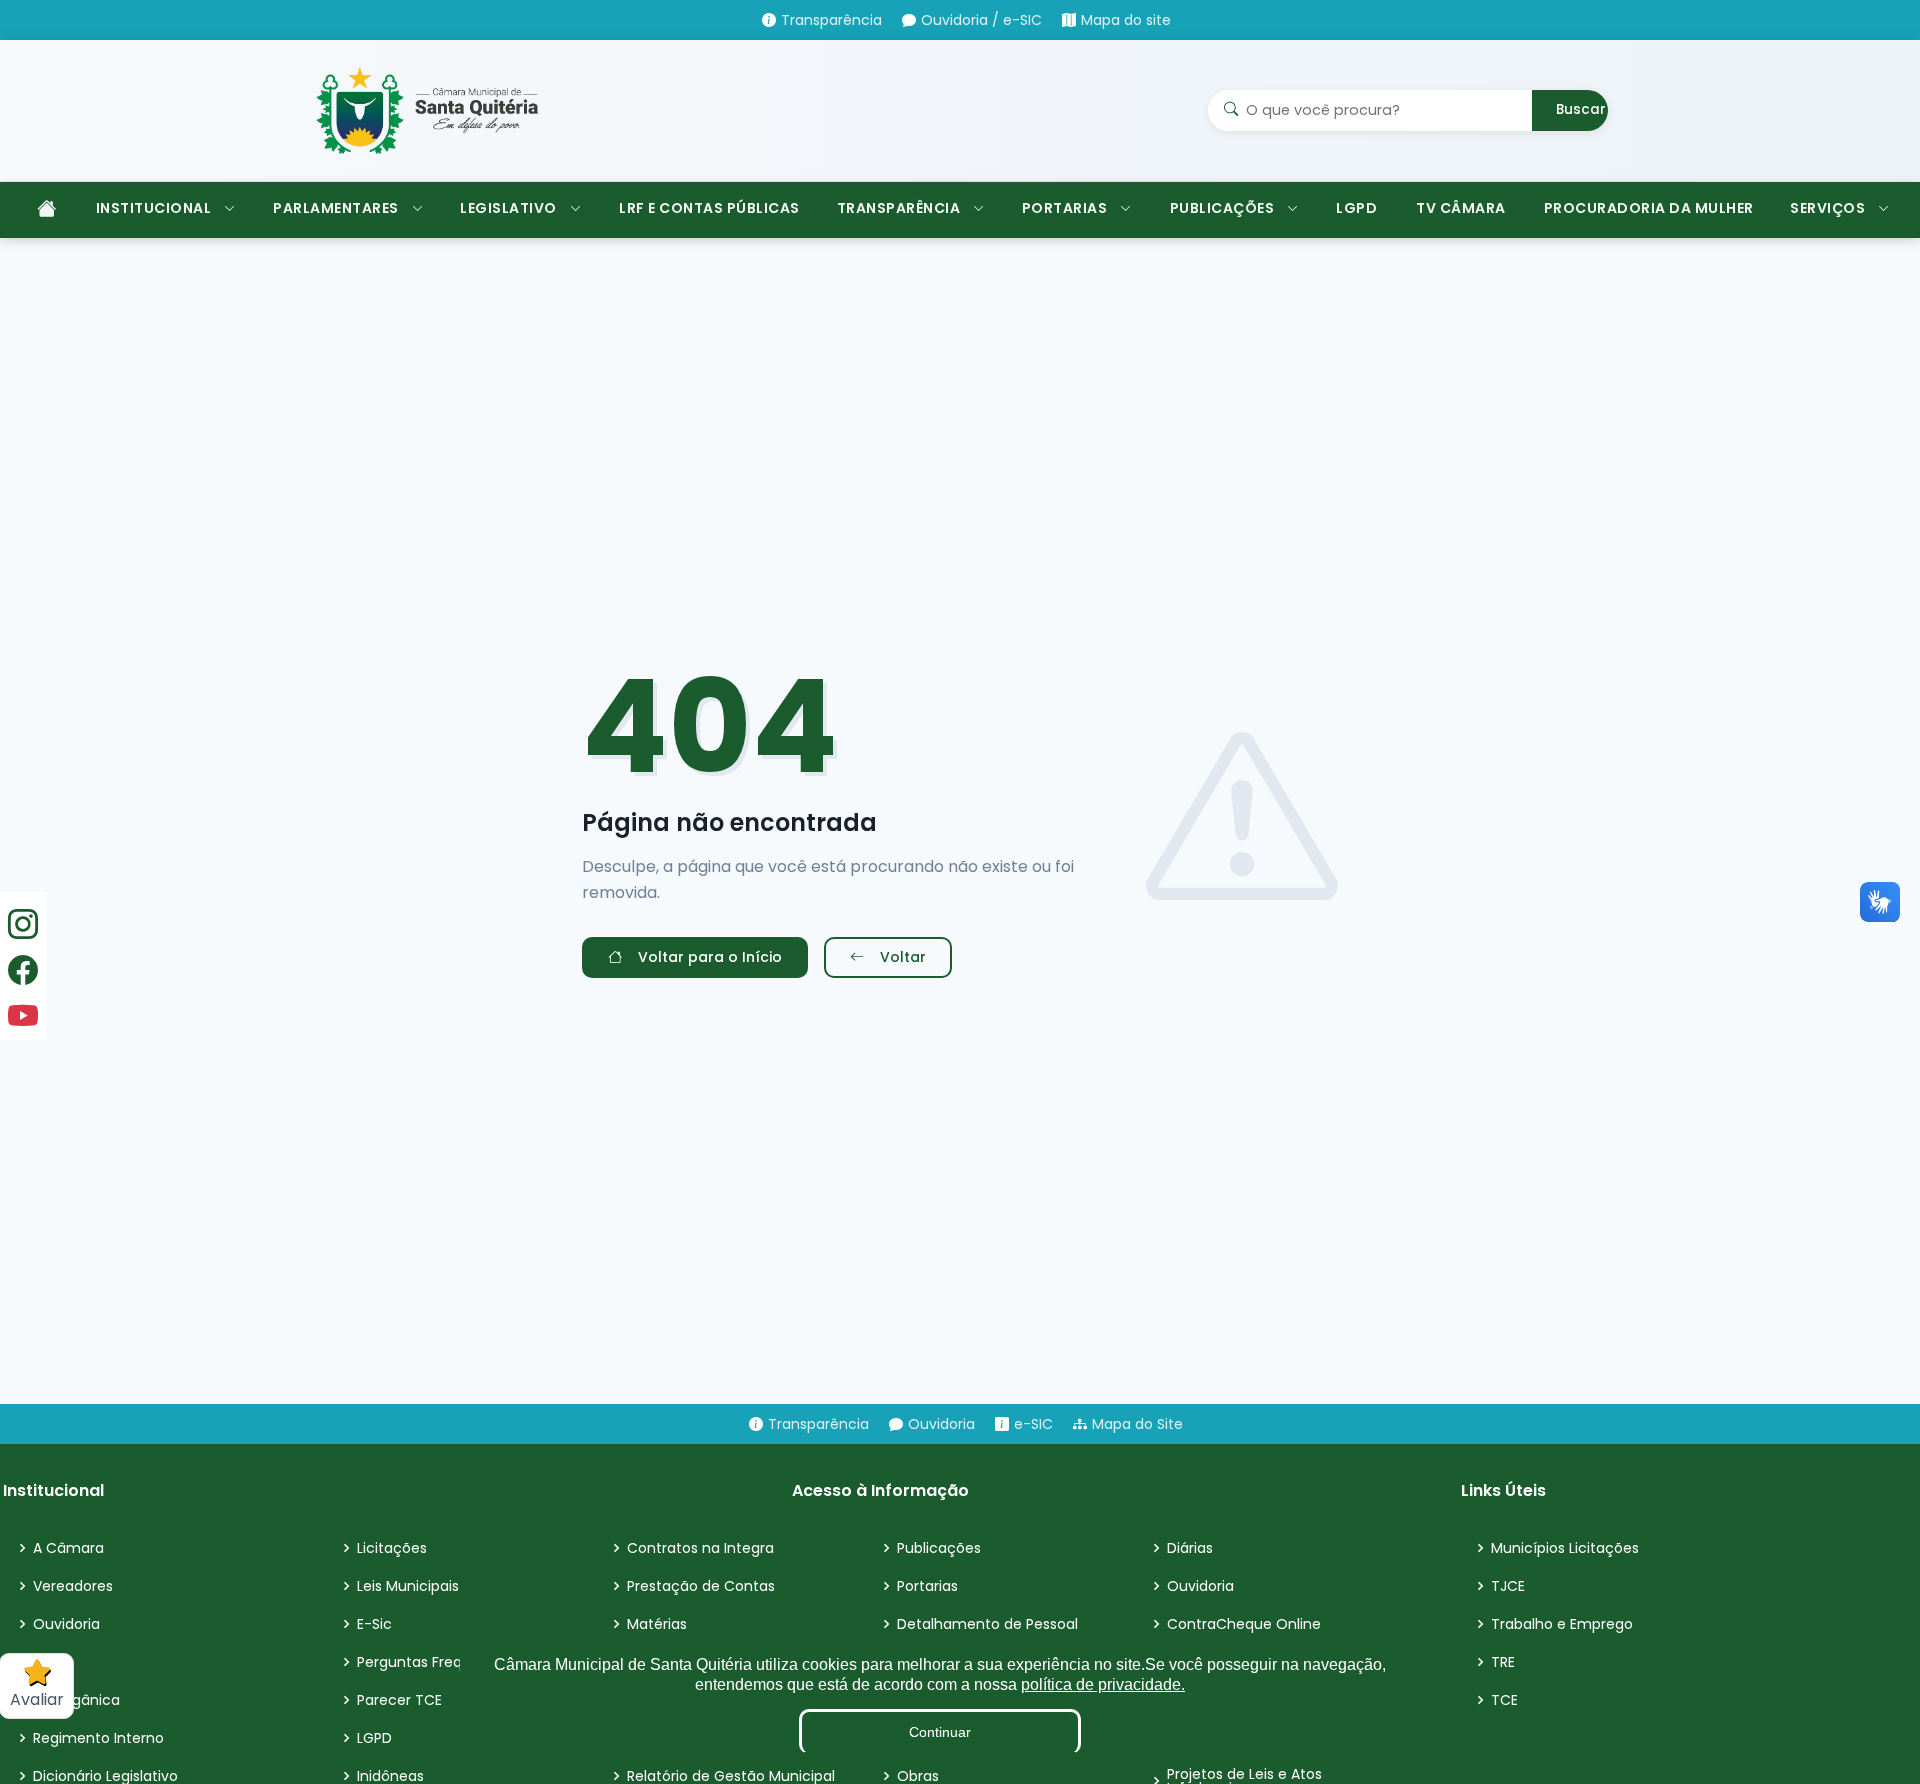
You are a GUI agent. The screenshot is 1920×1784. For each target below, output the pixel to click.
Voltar (903, 957)
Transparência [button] (899, 208)
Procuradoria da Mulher (1649, 208)
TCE (1504, 1700)
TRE (1503, 1662)
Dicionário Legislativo (105, 1776)
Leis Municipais (408, 1586)
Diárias (1190, 1548)
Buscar (1581, 109)
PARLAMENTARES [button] (336, 208)
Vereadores (73, 1586)
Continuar (940, 1732)
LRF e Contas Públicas (709, 208)
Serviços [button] (1827, 208)
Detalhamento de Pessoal (987, 1624)
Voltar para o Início (710, 957)
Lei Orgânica (76, 1700)
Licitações (392, 1548)
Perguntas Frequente (430, 1662)
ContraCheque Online (1244, 1624)
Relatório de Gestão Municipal (731, 1776)
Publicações (939, 1548)
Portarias (927, 1586)
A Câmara (68, 1548)
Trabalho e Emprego (1562, 1624)
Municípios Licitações (1565, 1548)
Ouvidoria (66, 1624)
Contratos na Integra (700, 1548)
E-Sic (374, 1624)
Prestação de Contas (701, 1586)
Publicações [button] (1222, 208)
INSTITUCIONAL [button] (154, 208)
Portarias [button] (1065, 208)
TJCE (1508, 1586)
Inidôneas (390, 1776)
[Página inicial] (44, 210)
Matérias (657, 1624)
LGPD (1356, 208)
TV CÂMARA (1461, 208)
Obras (918, 1776)
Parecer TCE (399, 1700)
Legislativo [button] (508, 208)
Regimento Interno (98, 1738)
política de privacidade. (1103, 1684)
